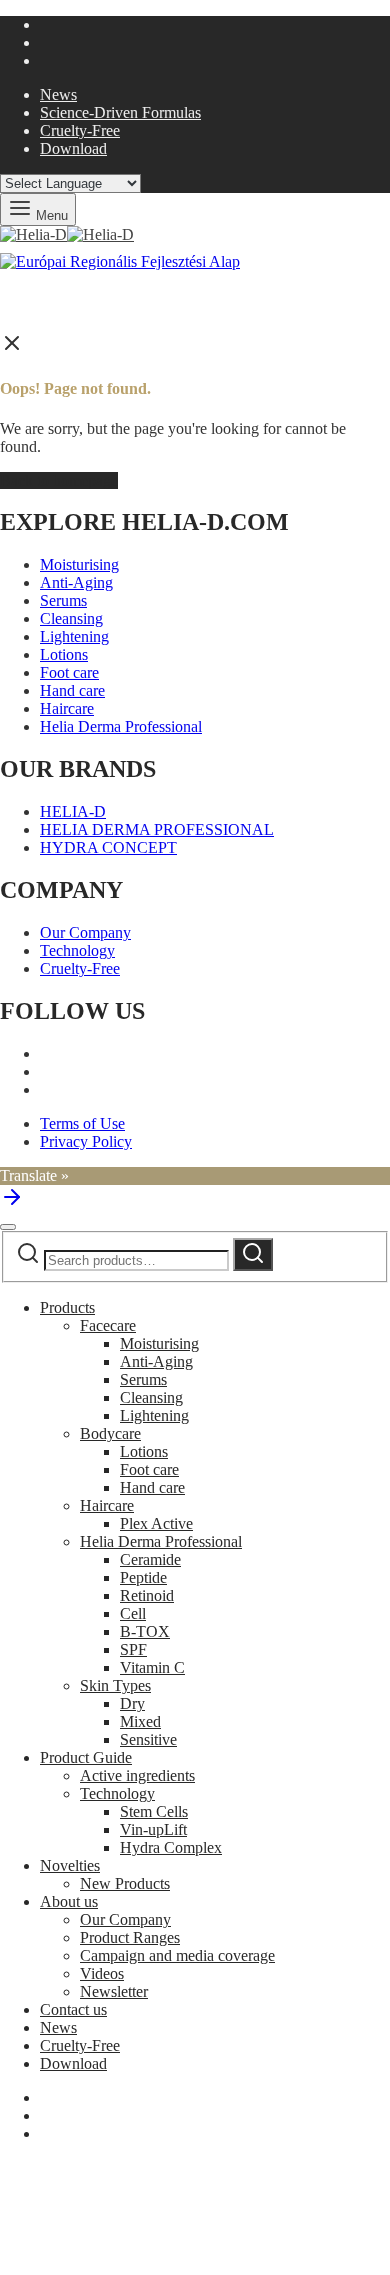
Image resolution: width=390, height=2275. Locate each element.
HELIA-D (73, 811)
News (58, 94)
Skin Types (115, 1685)
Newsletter (114, 1991)
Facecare (108, 1325)
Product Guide (86, 1757)
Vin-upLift (153, 1829)
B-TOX (145, 1631)
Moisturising (79, 564)
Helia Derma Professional (121, 726)
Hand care (72, 690)
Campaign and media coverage (177, 1955)
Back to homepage (59, 480)
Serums (63, 600)
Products (67, 1307)
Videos (102, 1973)
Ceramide (150, 1559)
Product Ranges (130, 1937)
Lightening (74, 636)
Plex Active (156, 1523)
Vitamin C (152, 1667)
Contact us (73, 2009)
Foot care (69, 672)
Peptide (143, 1577)
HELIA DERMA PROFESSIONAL (157, 829)
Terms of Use (82, 1123)
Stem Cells (154, 1811)
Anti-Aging (76, 582)
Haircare (67, 708)
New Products (125, 1883)
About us (69, 1901)
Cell (133, 1613)
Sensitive (148, 1739)
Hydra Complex (171, 1847)
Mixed (140, 1721)
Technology (77, 950)
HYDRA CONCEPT (108, 847)
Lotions (64, 654)
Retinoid (147, 1595)
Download (73, 148)
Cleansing (71, 618)
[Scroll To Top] (12, 1203)
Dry (132, 1703)
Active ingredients (137, 1775)
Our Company (85, 932)
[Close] (8, 1227)
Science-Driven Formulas (120, 112)
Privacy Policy (86, 1141)
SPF (133, 1649)
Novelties (70, 1865)
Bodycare (110, 1433)
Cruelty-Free (80, 130)
